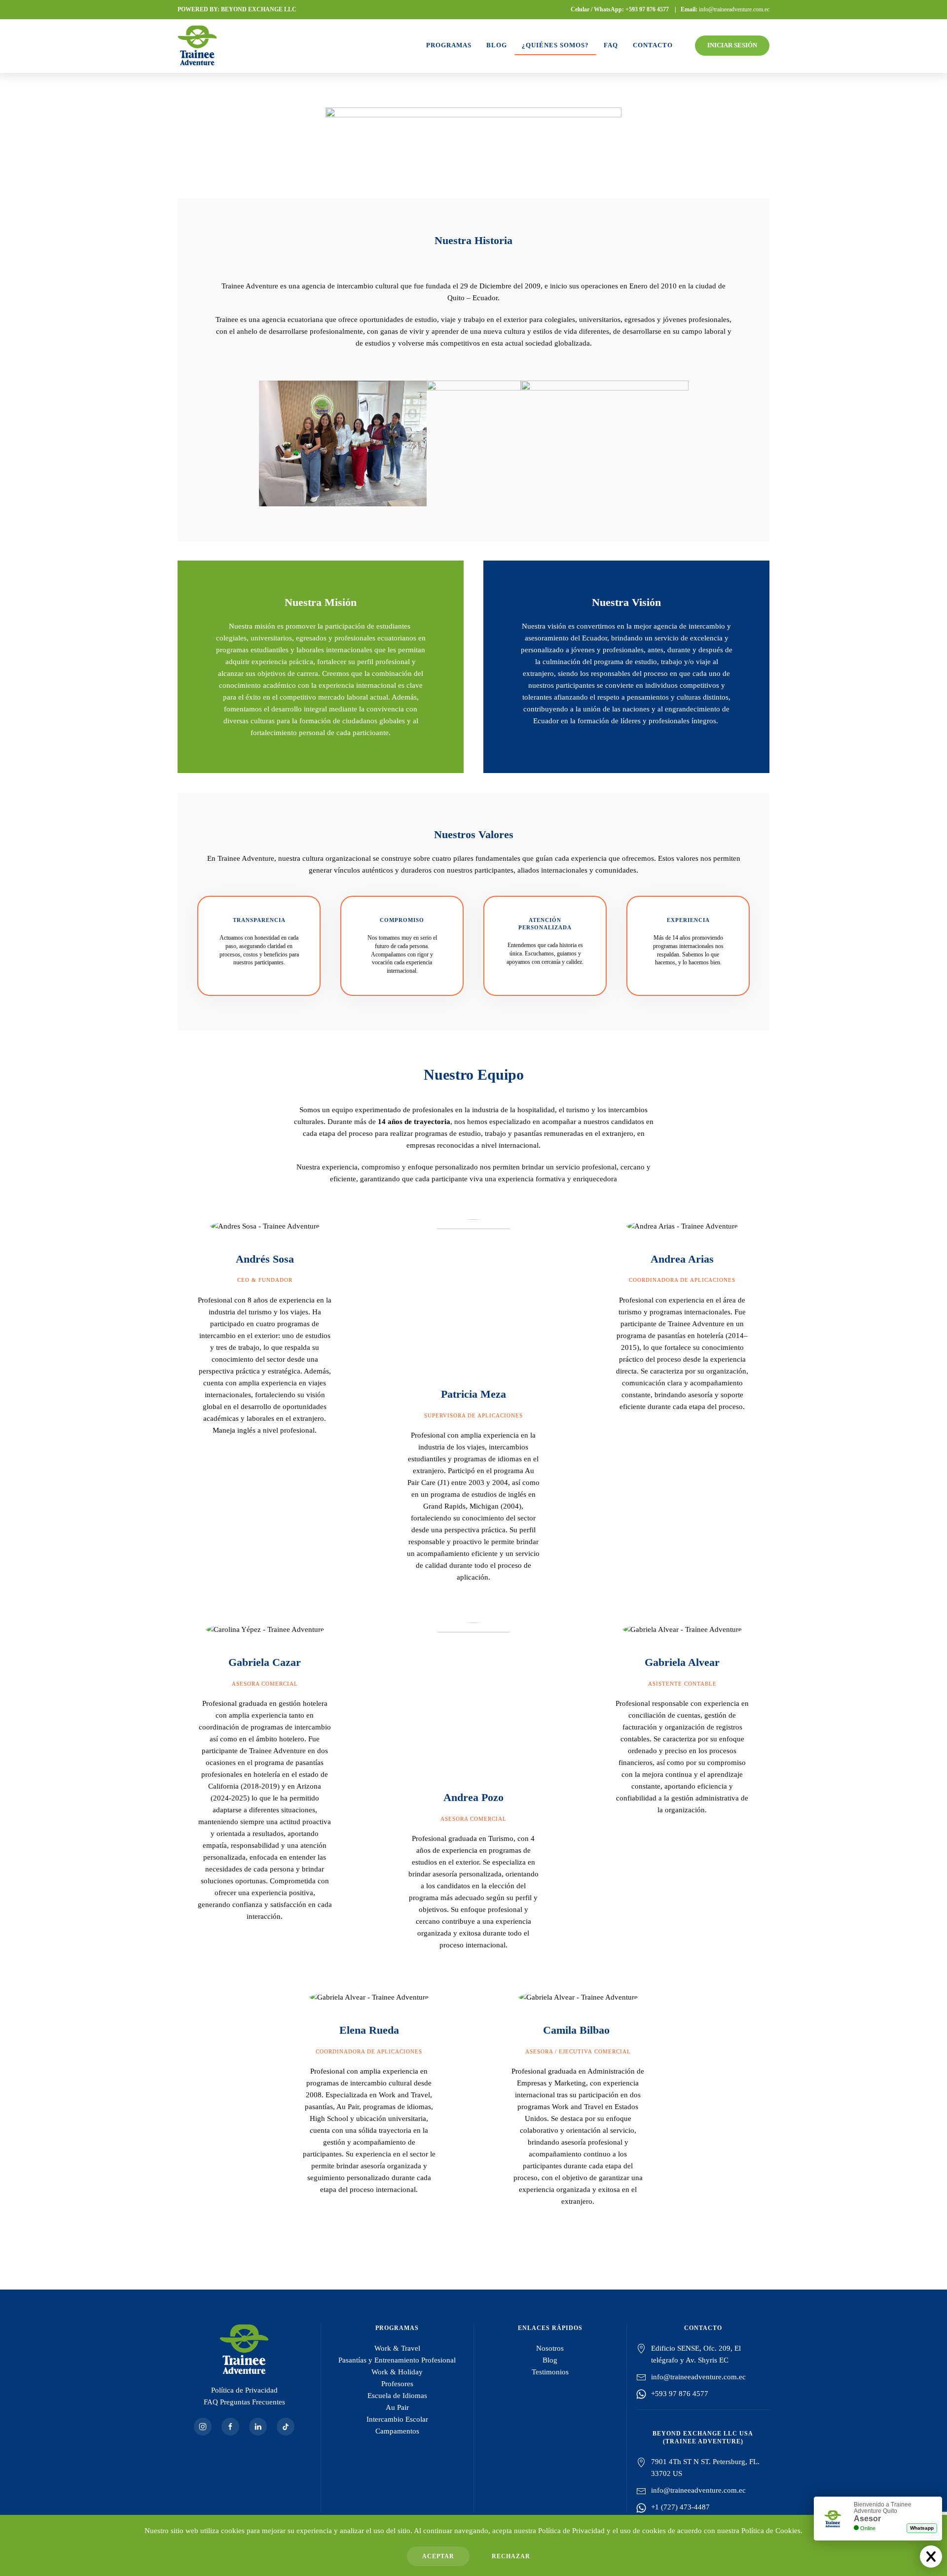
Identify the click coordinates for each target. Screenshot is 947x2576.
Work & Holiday (397, 2372)
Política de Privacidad (244, 2390)
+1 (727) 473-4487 (680, 2507)
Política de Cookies (771, 2531)
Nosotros (550, 2348)
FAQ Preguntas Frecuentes (244, 2402)
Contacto (653, 45)
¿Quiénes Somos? (555, 45)
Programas (449, 45)
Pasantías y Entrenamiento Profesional (397, 2360)
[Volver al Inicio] (197, 45)
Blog (497, 45)
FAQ (611, 45)
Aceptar (438, 2556)
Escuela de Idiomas (397, 2396)
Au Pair (397, 2407)
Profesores (397, 2384)
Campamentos (397, 2431)
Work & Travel (397, 2348)
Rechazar (511, 2556)
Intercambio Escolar (397, 2419)
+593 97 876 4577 (647, 9)
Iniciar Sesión (732, 45)
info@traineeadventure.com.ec (734, 9)
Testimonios (550, 2372)
